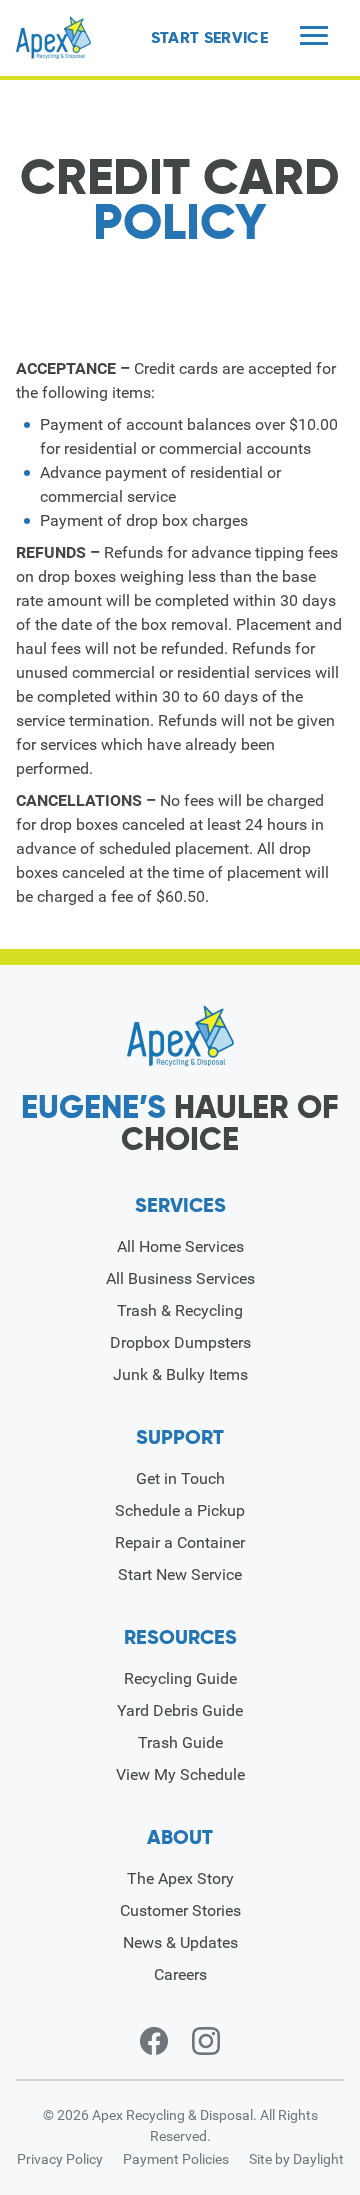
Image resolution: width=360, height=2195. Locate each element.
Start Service (209, 38)
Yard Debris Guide (180, 1710)
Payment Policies (176, 2159)
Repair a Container (180, 1542)
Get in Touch (180, 1478)
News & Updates (180, 1942)
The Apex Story (180, 1878)
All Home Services (180, 1246)
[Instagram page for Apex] (206, 2041)
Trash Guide (180, 1742)
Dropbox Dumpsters (180, 1342)
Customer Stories (180, 1910)
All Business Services (180, 1278)
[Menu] (314, 37)
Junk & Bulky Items (180, 1374)
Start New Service (180, 1574)
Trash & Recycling (180, 1310)
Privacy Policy (60, 2159)
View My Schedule (180, 1774)
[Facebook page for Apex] (154, 2041)
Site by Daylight (296, 2159)
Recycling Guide (180, 1678)
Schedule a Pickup (180, 1510)
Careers (180, 1974)
